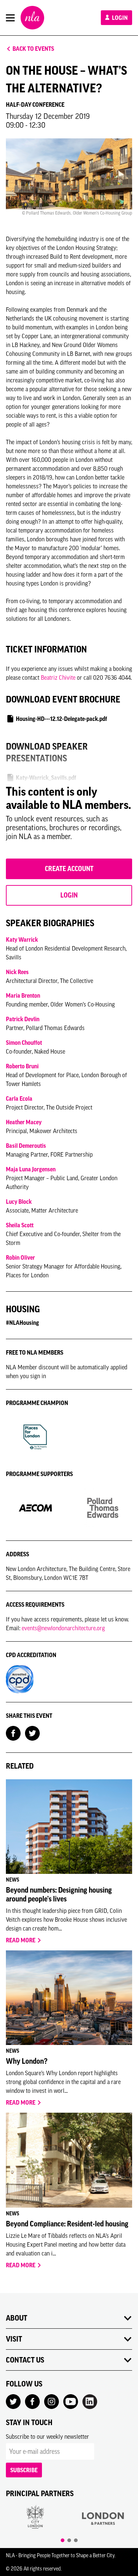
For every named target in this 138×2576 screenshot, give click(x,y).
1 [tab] (63, 2540)
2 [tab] (69, 2540)
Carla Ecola (19, 1098)
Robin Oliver (20, 1257)
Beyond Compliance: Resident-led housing (67, 2224)
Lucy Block (19, 1202)
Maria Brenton (23, 995)
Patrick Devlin (23, 1019)
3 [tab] (76, 2540)
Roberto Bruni (22, 1066)
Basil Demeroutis (26, 1146)
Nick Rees (17, 972)
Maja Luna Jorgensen (31, 1169)
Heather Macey (24, 1122)
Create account (69, 869)
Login (119, 18)
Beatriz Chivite (58, 677)
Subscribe (24, 2470)
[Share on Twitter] (32, 1733)
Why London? (27, 2061)
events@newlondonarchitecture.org (63, 1628)
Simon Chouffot (24, 1043)
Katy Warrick (22, 940)
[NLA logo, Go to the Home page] (32, 18)
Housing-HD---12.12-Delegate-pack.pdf (61, 719)
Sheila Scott (20, 1225)
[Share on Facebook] (13, 1733)
